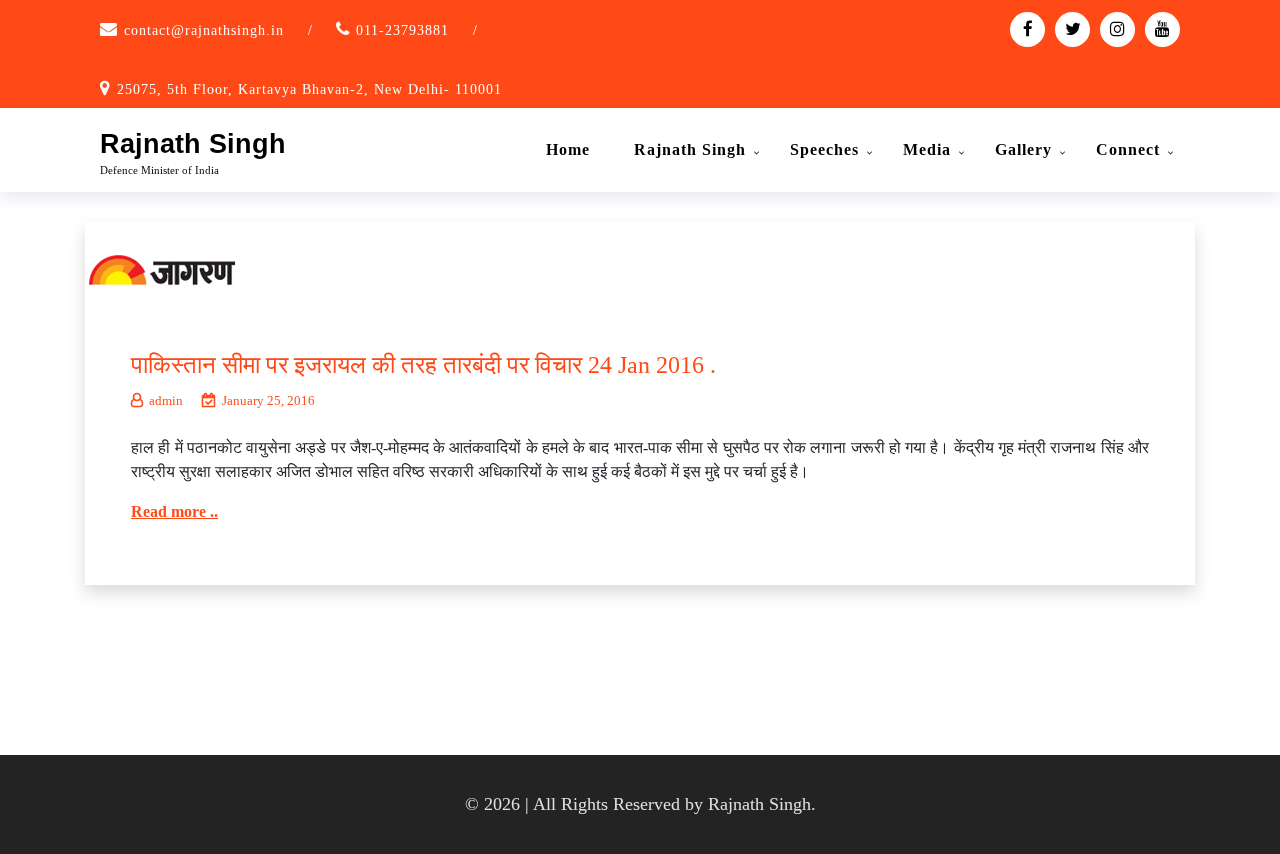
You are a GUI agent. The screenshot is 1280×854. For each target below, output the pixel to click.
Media (927, 149)
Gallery (1023, 149)
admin (166, 400)
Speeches (824, 149)
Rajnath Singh (193, 144)
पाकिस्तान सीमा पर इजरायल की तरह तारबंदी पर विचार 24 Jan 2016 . (423, 365)
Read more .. (174, 511)
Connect (1128, 149)
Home (568, 149)
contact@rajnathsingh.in (204, 30)
